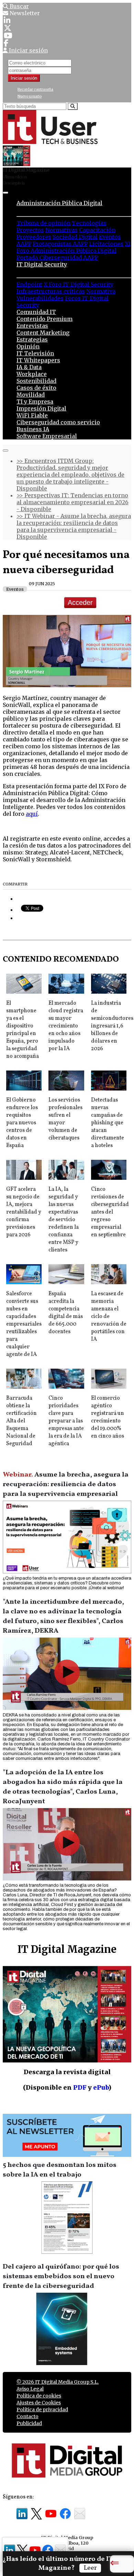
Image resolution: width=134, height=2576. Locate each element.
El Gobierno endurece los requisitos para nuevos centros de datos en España (22, 1123)
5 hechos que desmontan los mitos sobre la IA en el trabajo (60, 2170)
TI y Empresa (35, 402)
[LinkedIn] (7, 20)
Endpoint (29, 284)
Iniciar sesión (24, 78)
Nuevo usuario (30, 96)
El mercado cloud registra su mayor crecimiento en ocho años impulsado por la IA (66, 1026)
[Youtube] (8, 36)
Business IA (33, 429)
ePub (101, 2087)
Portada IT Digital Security (55, 271)
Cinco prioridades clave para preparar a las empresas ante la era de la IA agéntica (66, 1421)
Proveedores (34, 237)
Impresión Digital (41, 408)
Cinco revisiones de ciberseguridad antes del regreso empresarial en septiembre (110, 1212)
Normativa (101, 291)
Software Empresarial (47, 436)
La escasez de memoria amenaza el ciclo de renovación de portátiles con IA (109, 1317)
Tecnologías (89, 223)
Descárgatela (14, 183)
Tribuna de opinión (43, 223)
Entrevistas (32, 326)
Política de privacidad (42, 2410)
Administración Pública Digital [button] (59, 203)
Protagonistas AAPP (60, 244)
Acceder (80, 602)
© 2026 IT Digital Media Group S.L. (58, 2382)
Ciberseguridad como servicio (58, 422)
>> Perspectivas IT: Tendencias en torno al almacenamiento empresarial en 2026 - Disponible (72, 502)
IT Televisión (35, 353)
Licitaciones (106, 244)
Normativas (62, 230)
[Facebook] (6, 43)
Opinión (28, 346)
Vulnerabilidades (40, 298)
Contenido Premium (44, 319)
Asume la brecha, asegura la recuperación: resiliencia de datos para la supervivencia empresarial (66, 1484)
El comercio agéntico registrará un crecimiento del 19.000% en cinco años (108, 1417)
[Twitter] (8, 28)
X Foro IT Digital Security (79, 284)
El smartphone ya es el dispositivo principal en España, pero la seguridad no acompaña (23, 1030)
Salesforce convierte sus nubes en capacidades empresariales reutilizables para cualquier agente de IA (24, 1324)
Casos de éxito (36, 388)
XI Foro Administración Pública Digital (74, 247)
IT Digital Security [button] (42, 264)
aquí (32, 814)
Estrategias (32, 339)
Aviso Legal (30, 2389)
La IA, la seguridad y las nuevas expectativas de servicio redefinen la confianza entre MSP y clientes (64, 1220)
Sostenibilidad (36, 381)
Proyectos (30, 230)
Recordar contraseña (35, 89)
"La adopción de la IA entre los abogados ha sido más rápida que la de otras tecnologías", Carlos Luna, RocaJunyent (63, 1787)
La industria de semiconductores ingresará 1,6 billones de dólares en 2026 (112, 1026)
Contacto (27, 2416)
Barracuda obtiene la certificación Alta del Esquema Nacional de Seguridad (21, 1421)
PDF (80, 2087)
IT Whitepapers (38, 360)
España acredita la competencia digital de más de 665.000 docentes (66, 1313)
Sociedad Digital (75, 237)
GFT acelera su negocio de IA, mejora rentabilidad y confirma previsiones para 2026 (24, 1212)
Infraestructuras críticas (51, 291)
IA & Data (29, 367)
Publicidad (29, 2423)
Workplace (32, 374)
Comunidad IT (36, 312)
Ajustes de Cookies (39, 2403)
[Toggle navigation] (5, 193)
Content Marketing (43, 333)
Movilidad (31, 395)
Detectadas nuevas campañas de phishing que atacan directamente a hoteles (108, 1123)
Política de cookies (39, 2396)
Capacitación (97, 230)
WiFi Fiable (32, 415)
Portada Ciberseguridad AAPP (57, 257)
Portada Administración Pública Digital (74, 210)
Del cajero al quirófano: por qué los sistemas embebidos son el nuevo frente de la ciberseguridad (61, 2276)
